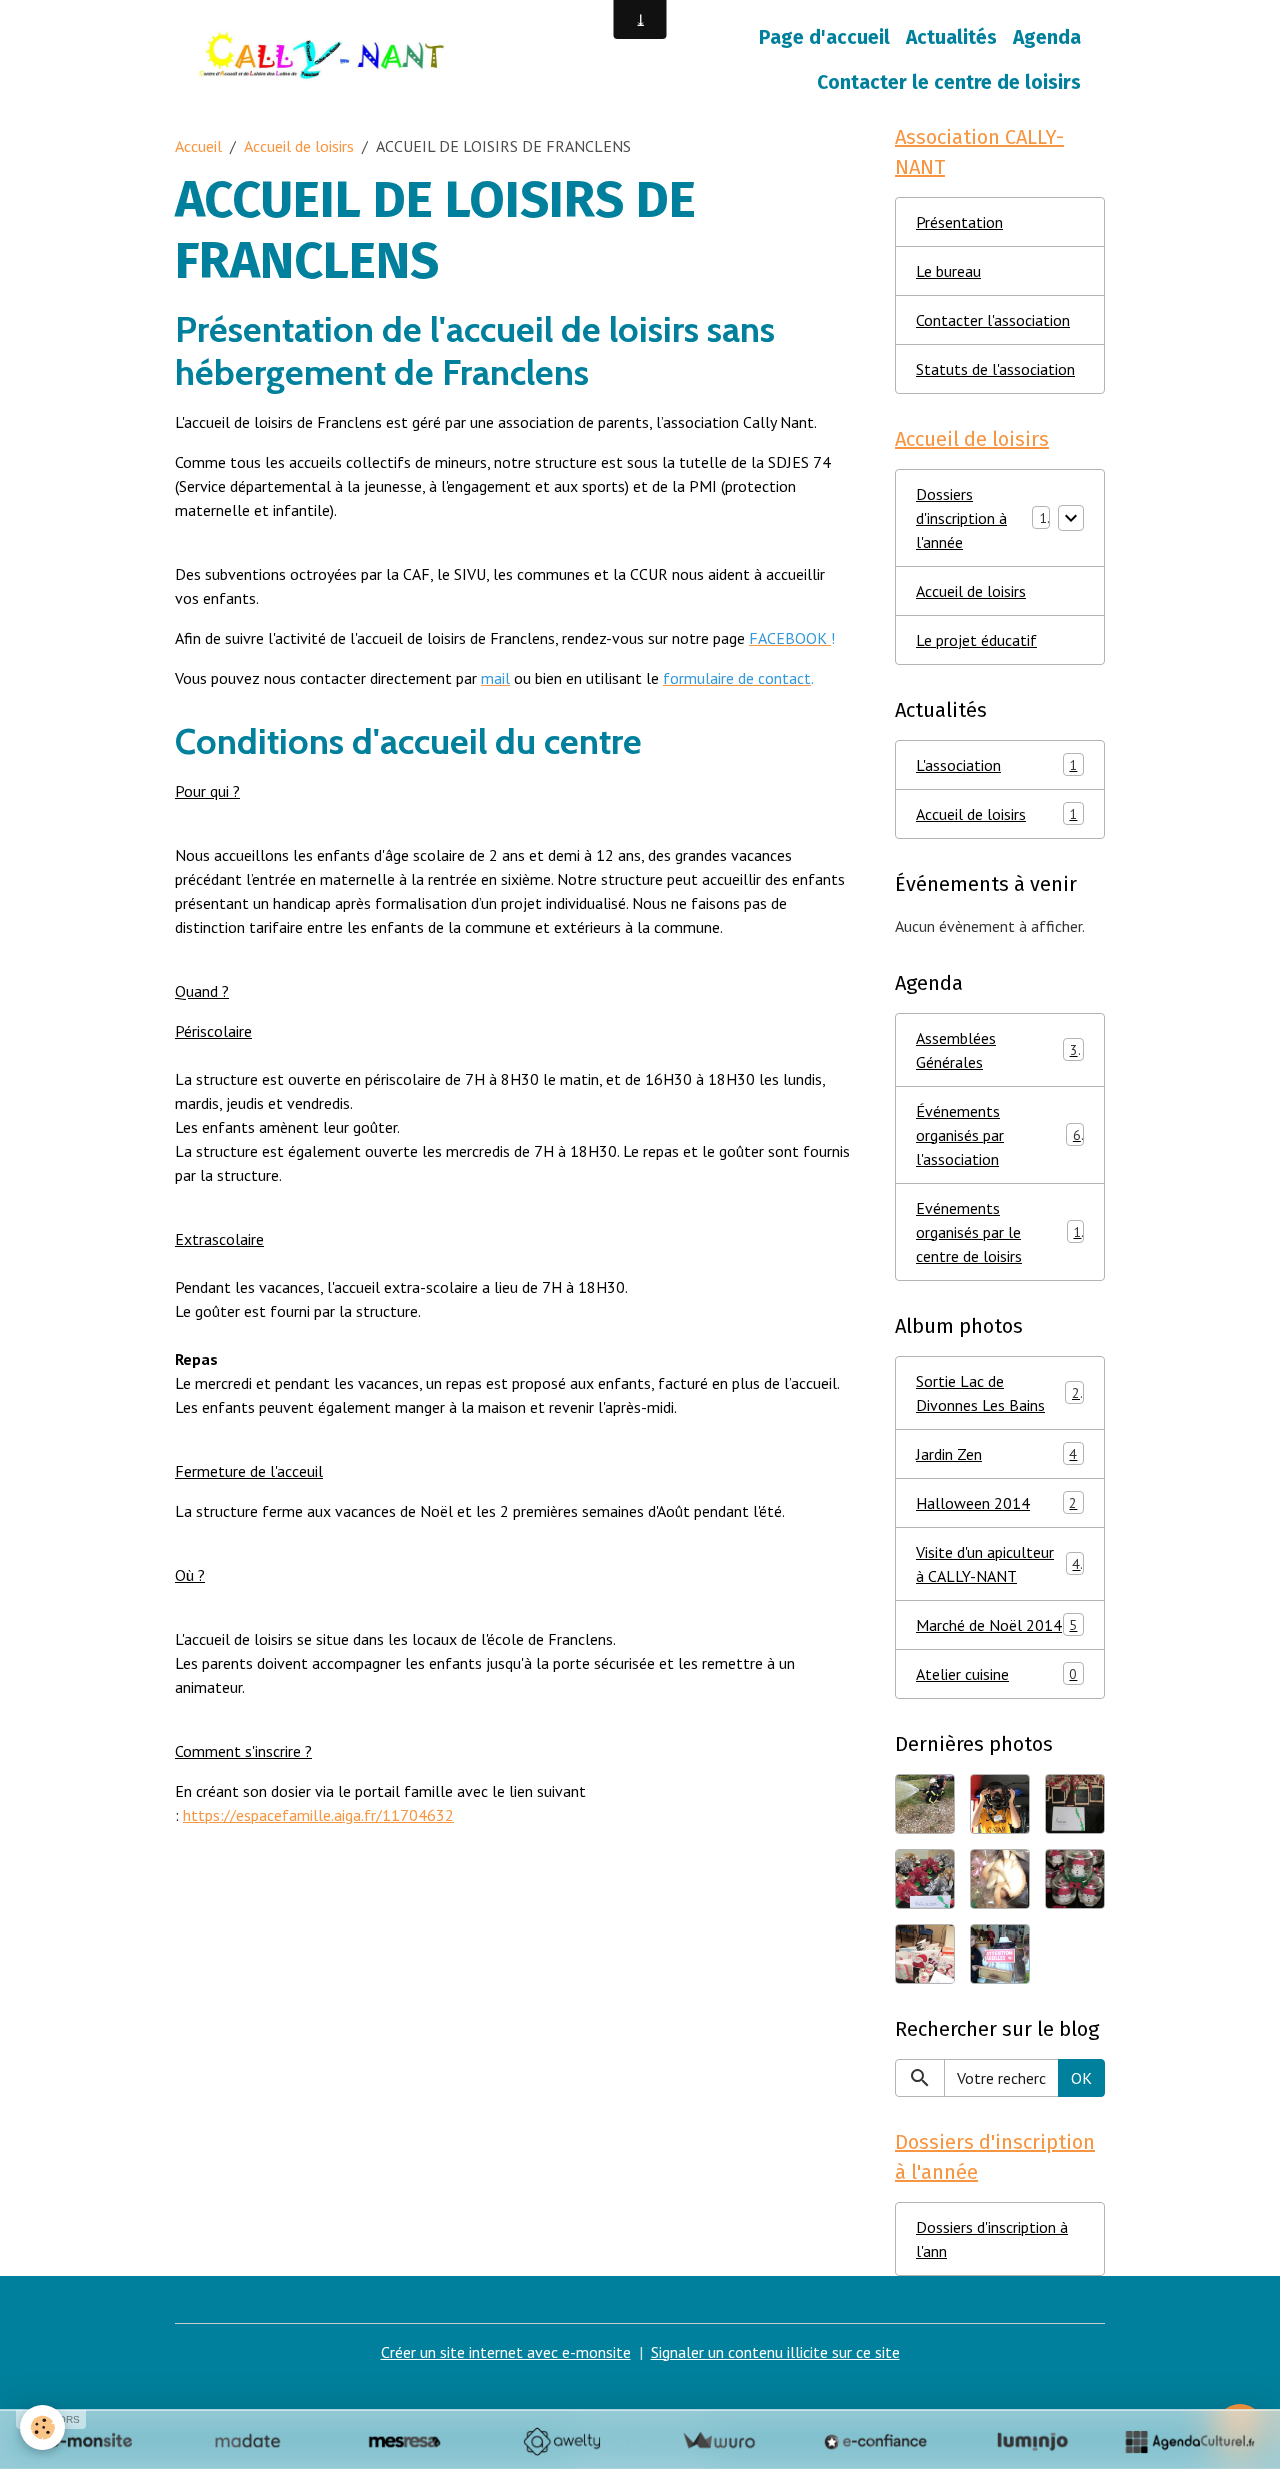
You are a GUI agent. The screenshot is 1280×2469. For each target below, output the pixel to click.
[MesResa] (404, 2441)
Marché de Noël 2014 (996, 1625)
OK (1081, 2078)
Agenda (1047, 37)
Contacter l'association (993, 320)
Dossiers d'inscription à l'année (961, 518)
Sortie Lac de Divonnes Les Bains (998, 1393)
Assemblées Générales (997, 1050)
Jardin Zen (996, 1454)
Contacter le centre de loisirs (949, 82)
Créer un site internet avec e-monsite (506, 2352)
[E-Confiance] (875, 2441)
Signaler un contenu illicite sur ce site (775, 2352)
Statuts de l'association (995, 369)
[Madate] (247, 2441)
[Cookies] (42, 2427)
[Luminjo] (1032, 2441)
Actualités (951, 37)
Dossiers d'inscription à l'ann (992, 2239)
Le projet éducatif (976, 640)
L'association (996, 765)
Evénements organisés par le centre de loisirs (998, 1232)
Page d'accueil (824, 37)
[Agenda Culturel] (1189, 2441)
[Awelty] (561, 2441)
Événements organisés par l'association (998, 1135)
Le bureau (948, 271)
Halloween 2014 (996, 1503)
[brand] (326, 61)
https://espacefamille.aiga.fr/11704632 (318, 1815)
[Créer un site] (90, 2441)
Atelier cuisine (996, 1674)
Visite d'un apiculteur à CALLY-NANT (998, 1564)
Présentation (959, 222)
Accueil (198, 146)
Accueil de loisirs (299, 146)
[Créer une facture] (718, 2441)
